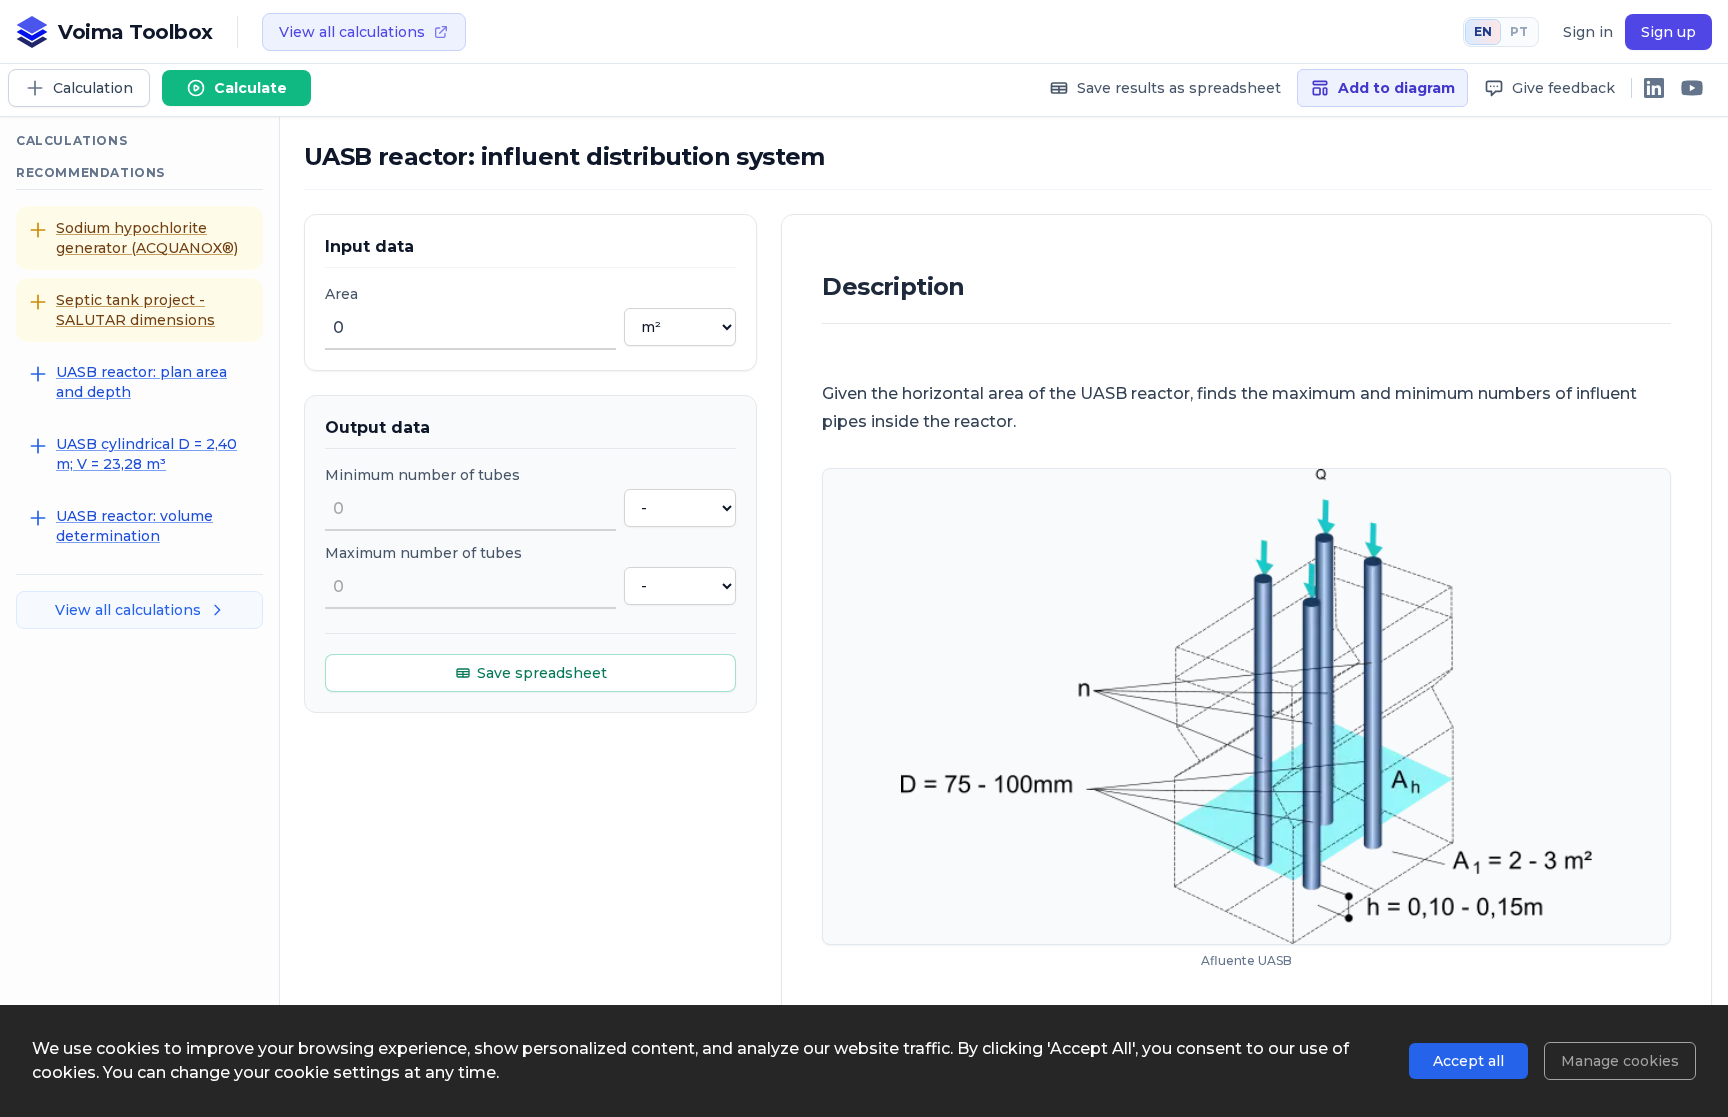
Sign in (1588, 32)
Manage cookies (1620, 1061)
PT (1519, 31)
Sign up (1668, 32)
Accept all (1468, 1061)
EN (1483, 31)
